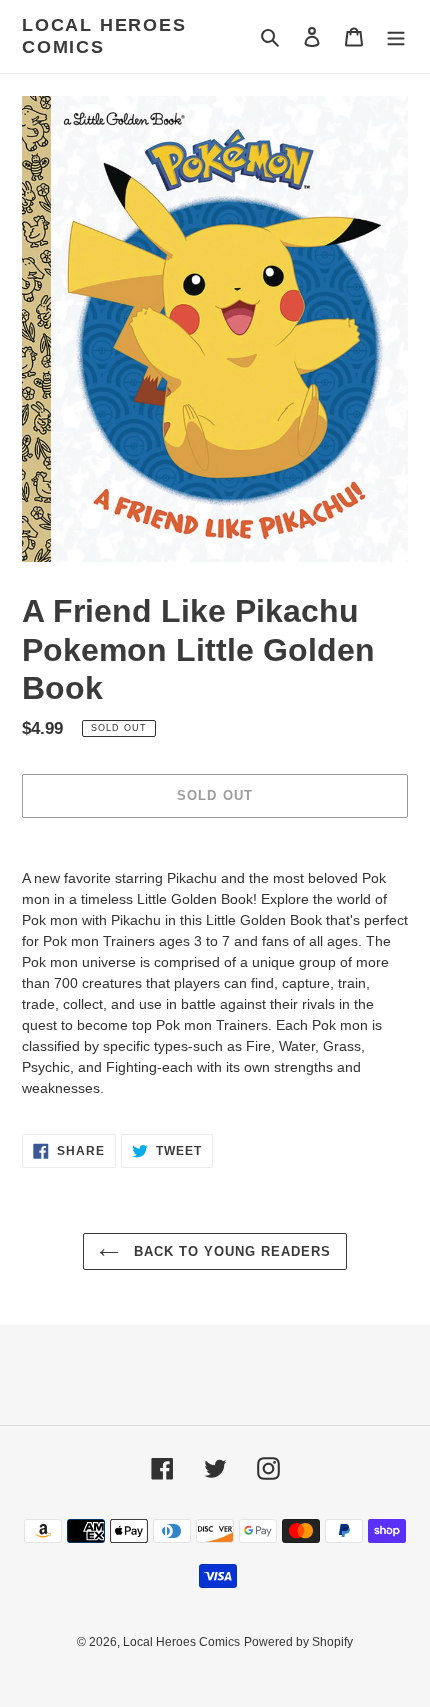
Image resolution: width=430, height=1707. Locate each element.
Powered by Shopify (298, 1642)
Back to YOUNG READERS (230, 1251)
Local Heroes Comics (104, 36)
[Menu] (396, 36)
